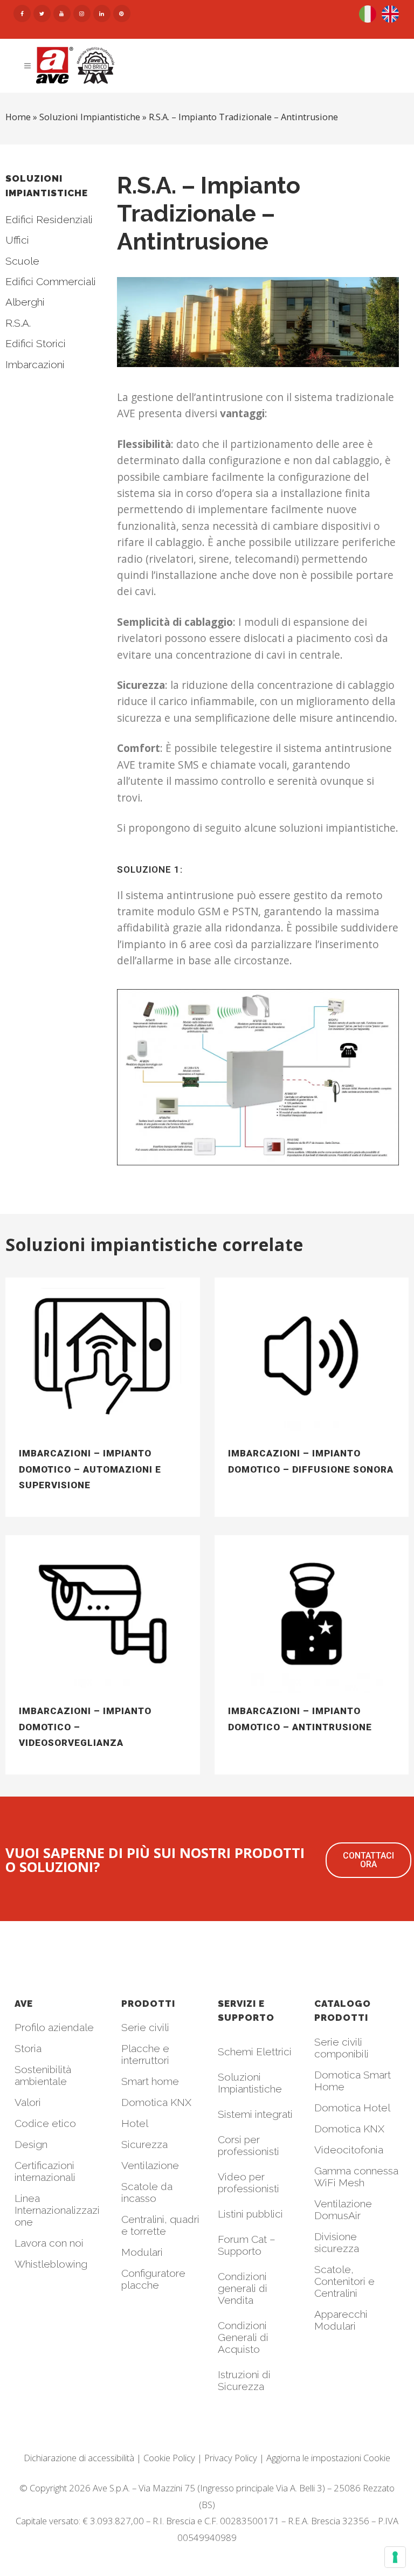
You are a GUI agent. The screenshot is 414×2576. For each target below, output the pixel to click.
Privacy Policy (231, 2458)
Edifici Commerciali (51, 281)
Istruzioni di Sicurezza (244, 2380)
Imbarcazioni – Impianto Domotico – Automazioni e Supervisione (90, 1469)
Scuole (22, 261)
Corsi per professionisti (249, 2145)
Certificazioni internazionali (45, 2171)
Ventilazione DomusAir (343, 2209)
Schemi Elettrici (255, 2052)
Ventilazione (150, 2165)
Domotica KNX (156, 2102)
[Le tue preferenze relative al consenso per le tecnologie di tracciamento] (395, 2557)
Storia (28, 2048)
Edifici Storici (36, 343)
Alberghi (25, 302)
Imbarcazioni (35, 364)
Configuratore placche (153, 2279)
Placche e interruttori (145, 2054)
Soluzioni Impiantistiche (250, 2083)
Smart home (150, 2081)
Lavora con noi (49, 2243)
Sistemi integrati (255, 2114)
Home (18, 117)
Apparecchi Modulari (341, 2320)
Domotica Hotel (352, 2108)
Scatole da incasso (147, 2192)
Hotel (135, 2123)
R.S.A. (18, 323)
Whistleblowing (51, 2264)
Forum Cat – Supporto (247, 2245)
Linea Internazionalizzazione (57, 2210)
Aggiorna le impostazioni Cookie (328, 2458)
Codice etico (45, 2123)
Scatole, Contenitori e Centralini (344, 2281)
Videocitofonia (349, 2150)
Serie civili (145, 2027)
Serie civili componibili (341, 2048)
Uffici (17, 240)
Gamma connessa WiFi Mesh (356, 2177)
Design (31, 2144)
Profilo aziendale (54, 2027)
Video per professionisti (249, 2183)
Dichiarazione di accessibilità (79, 2458)
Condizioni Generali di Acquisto (243, 2337)
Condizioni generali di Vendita (243, 2288)
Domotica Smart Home (353, 2081)
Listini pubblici (250, 2214)
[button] (368, 1860)
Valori (28, 2102)
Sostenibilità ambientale (43, 2075)
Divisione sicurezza (337, 2242)
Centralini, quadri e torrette (160, 2225)
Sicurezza (144, 2144)
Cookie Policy (169, 2458)
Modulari (142, 2252)
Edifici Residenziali (49, 219)
